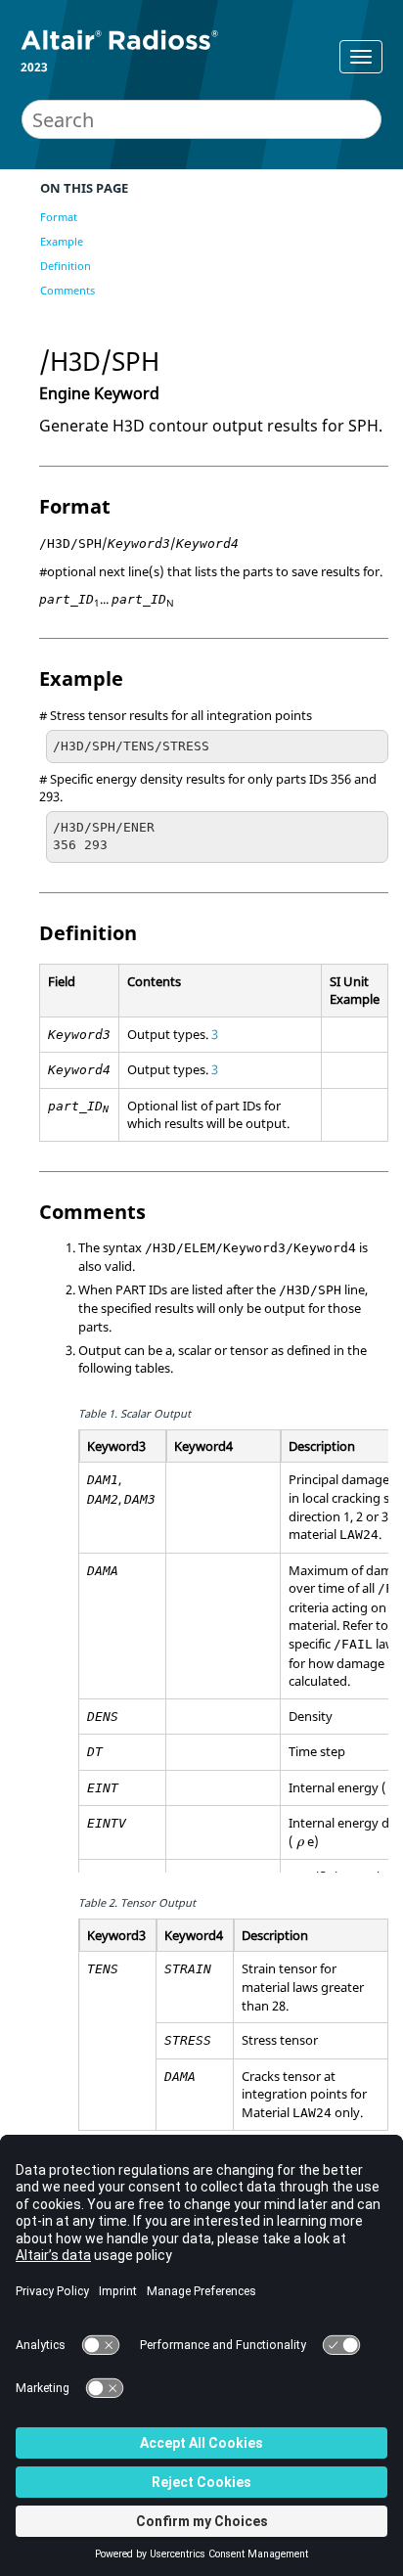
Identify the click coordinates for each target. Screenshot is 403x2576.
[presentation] (300, 1845)
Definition (66, 266)
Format (59, 217)
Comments (67, 290)
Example (62, 241)
